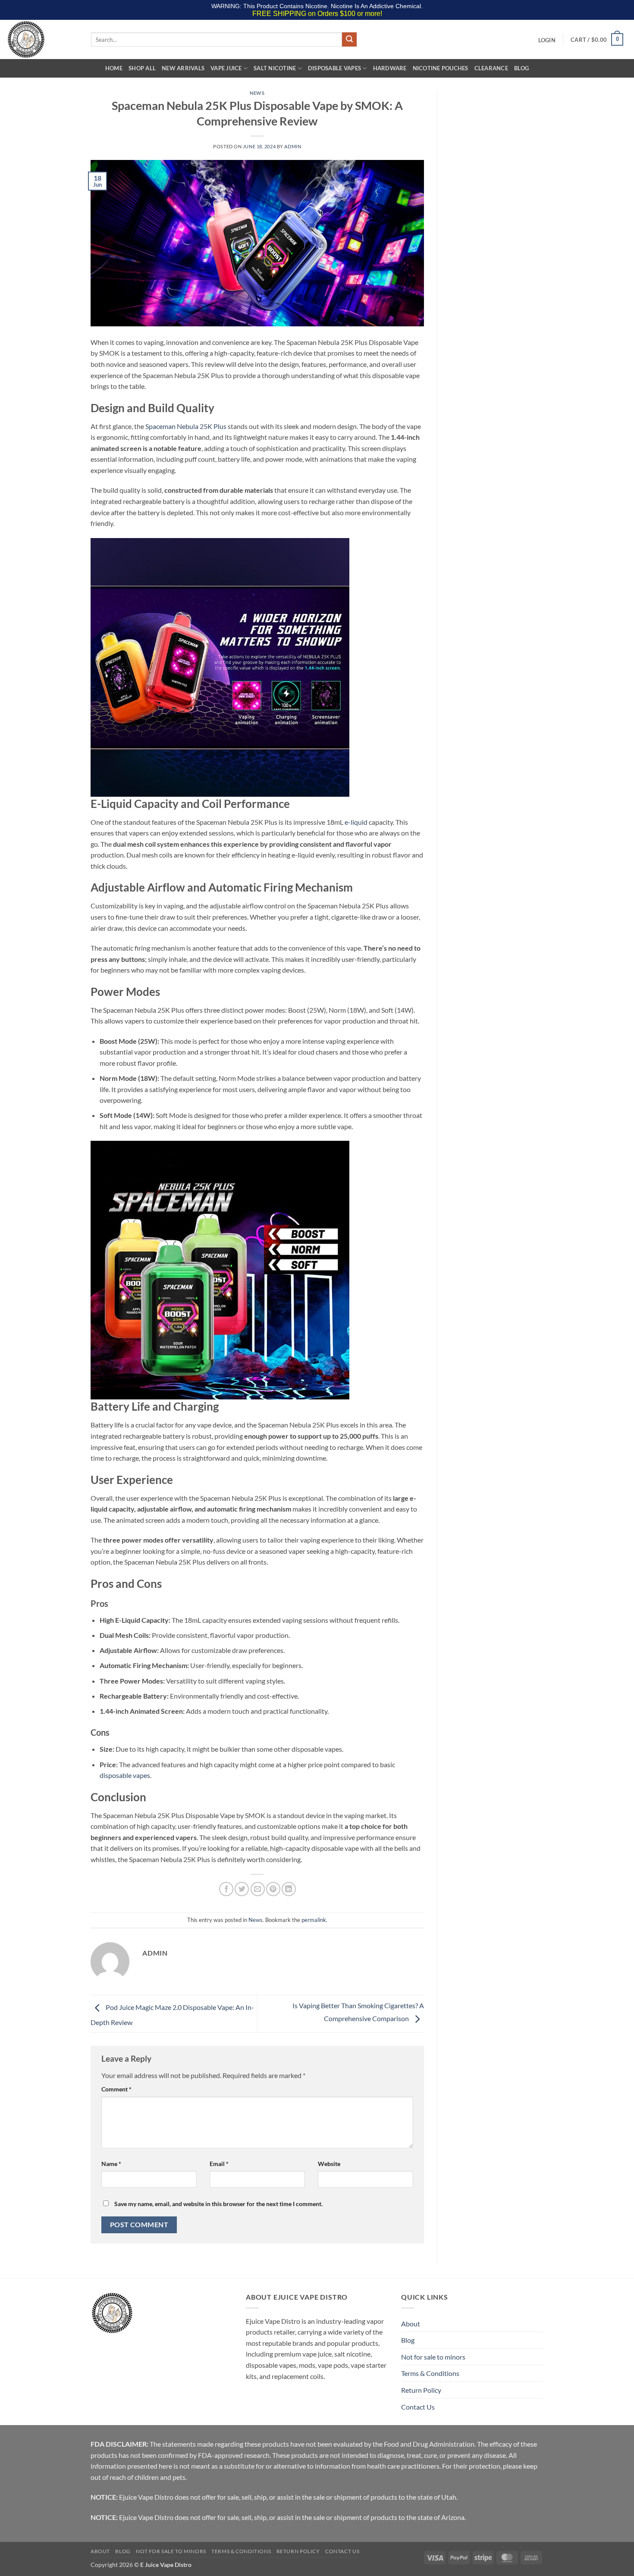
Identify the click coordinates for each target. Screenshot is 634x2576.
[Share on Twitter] (242, 1889)
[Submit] (349, 40)
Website (329, 2164)
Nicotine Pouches (441, 68)
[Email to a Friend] (258, 1889)
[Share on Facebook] (226, 1889)
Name (111, 2164)
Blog (521, 68)
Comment (116, 2089)
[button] (547, 40)
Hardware (390, 68)
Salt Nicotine (275, 68)
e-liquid (356, 822)
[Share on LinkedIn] (289, 1889)
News (257, 93)
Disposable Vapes (334, 68)
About (411, 2324)
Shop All (142, 68)
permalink (314, 1920)
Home (114, 68)
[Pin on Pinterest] (273, 1889)
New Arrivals (183, 68)
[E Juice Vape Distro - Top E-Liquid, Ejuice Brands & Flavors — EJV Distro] (42, 39)
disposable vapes (125, 1775)
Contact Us (418, 2407)
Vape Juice (226, 68)
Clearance (491, 68)
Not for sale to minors (433, 2357)
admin (293, 146)
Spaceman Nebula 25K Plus (186, 426)
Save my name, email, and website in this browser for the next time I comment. (218, 2204)
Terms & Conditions (430, 2373)
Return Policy (421, 2390)
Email (219, 2164)
